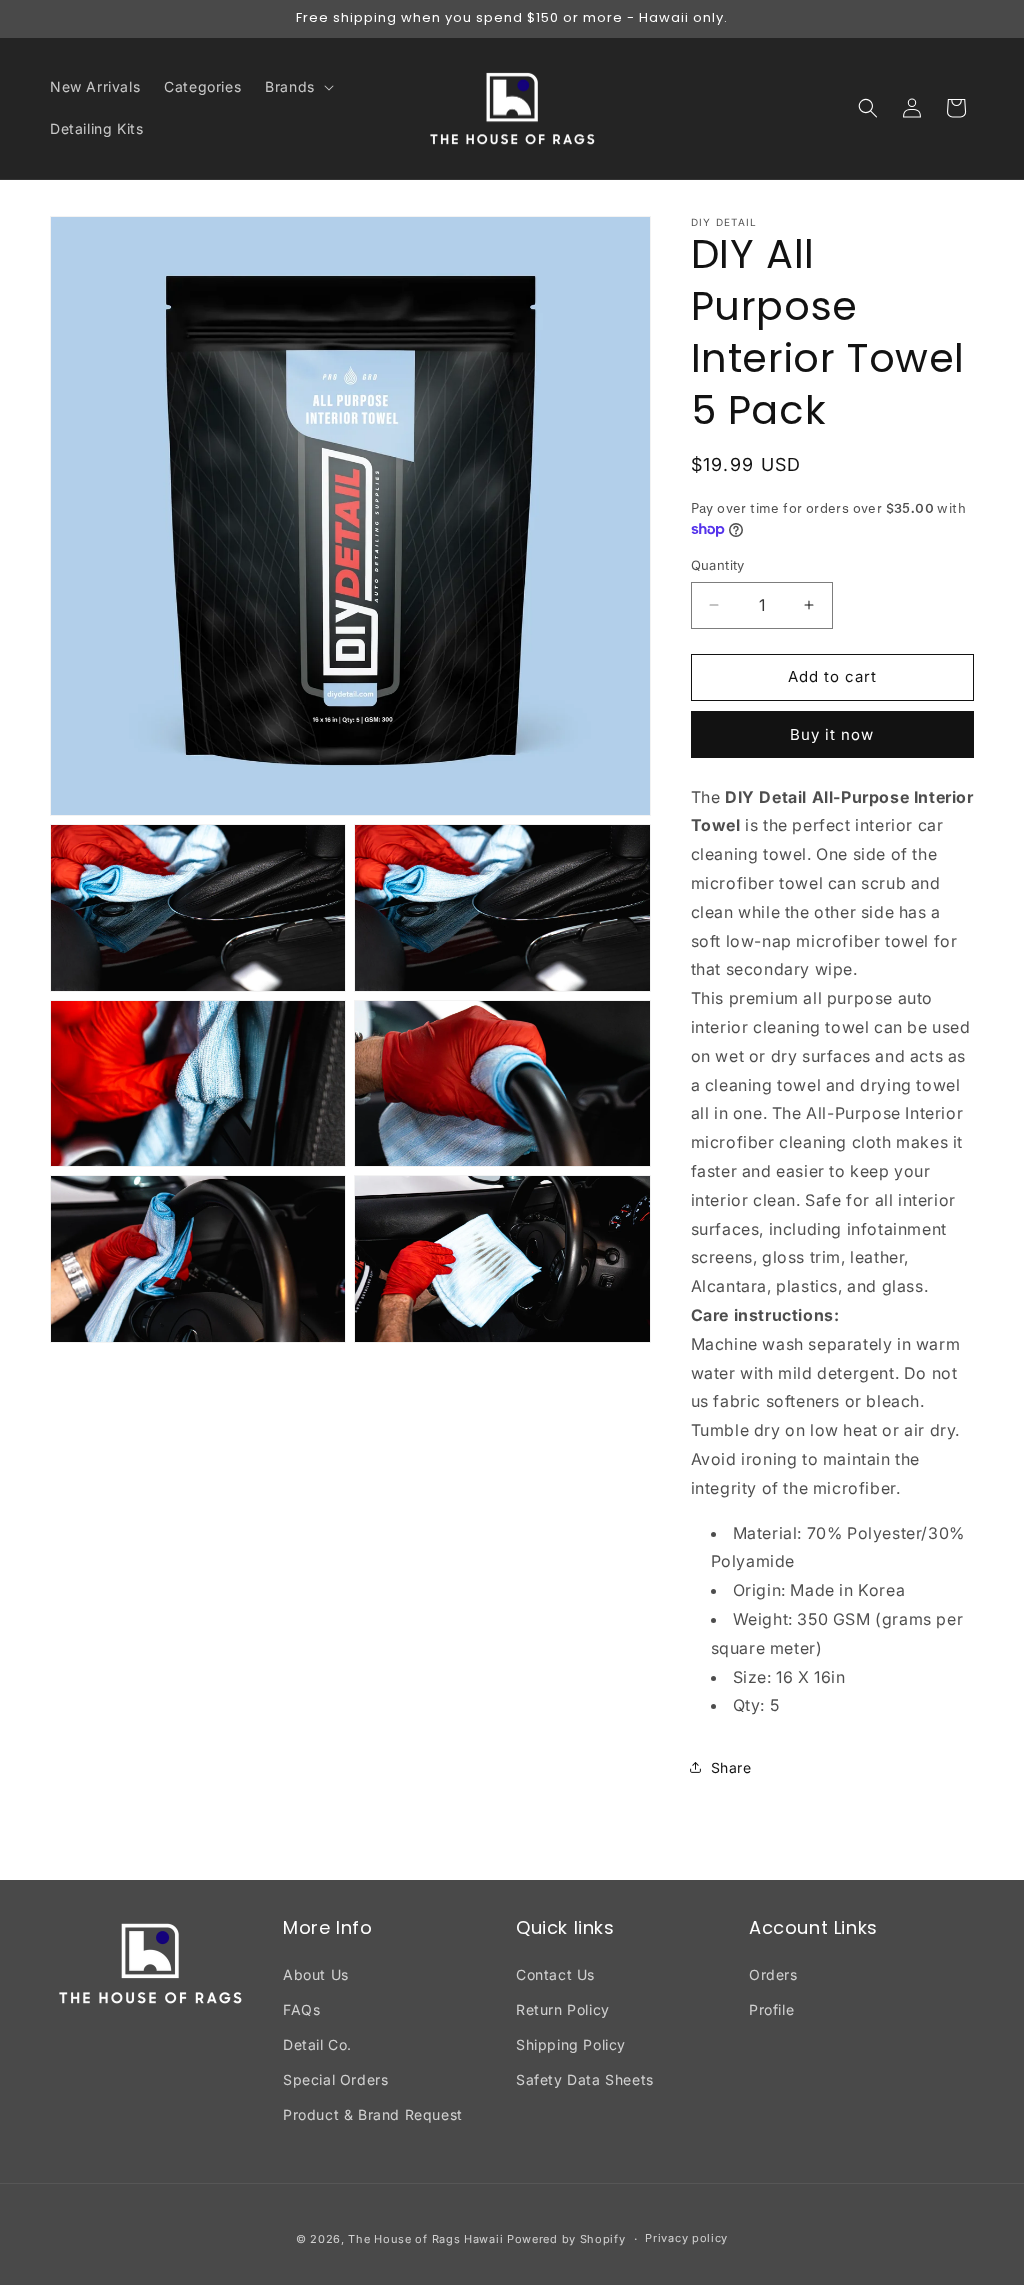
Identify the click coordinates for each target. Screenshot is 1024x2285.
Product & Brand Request (373, 2114)
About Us (316, 1974)
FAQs (301, 2009)
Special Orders (335, 2079)
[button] (297, 87)
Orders (773, 1974)
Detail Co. (317, 2044)
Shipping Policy (571, 2044)
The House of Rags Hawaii (425, 2239)
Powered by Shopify (566, 2239)
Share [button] (731, 1767)
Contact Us (555, 1974)
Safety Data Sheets (585, 2079)
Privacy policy (686, 2238)
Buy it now (832, 734)
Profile (771, 2009)
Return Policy (563, 2009)
